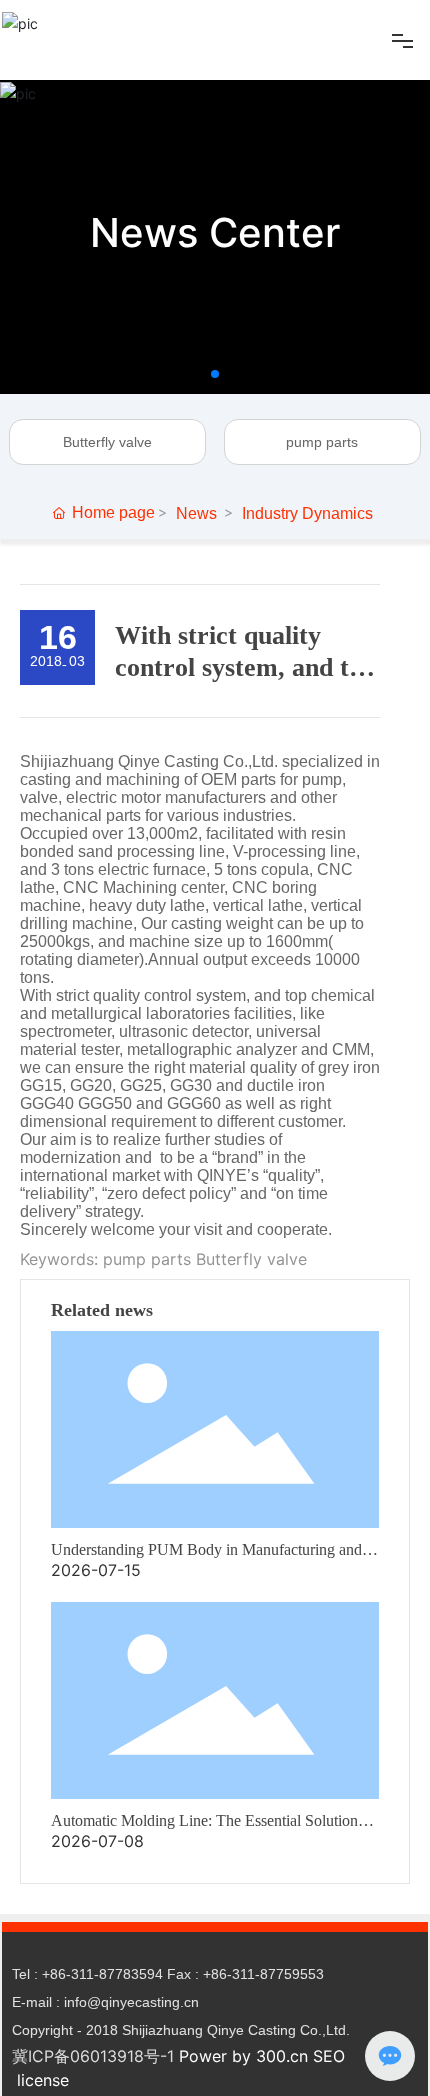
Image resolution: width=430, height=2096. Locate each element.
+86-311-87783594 (102, 1974)
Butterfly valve (107, 442)
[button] (215, 374)
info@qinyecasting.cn (131, 2002)
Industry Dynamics (307, 513)
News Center (215, 232)
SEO (329, 2056)
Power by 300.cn (243, 2056)
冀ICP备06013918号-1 (93, 2056)
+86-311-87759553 (263, 1974)
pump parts (322, 442)
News (196, 513)
